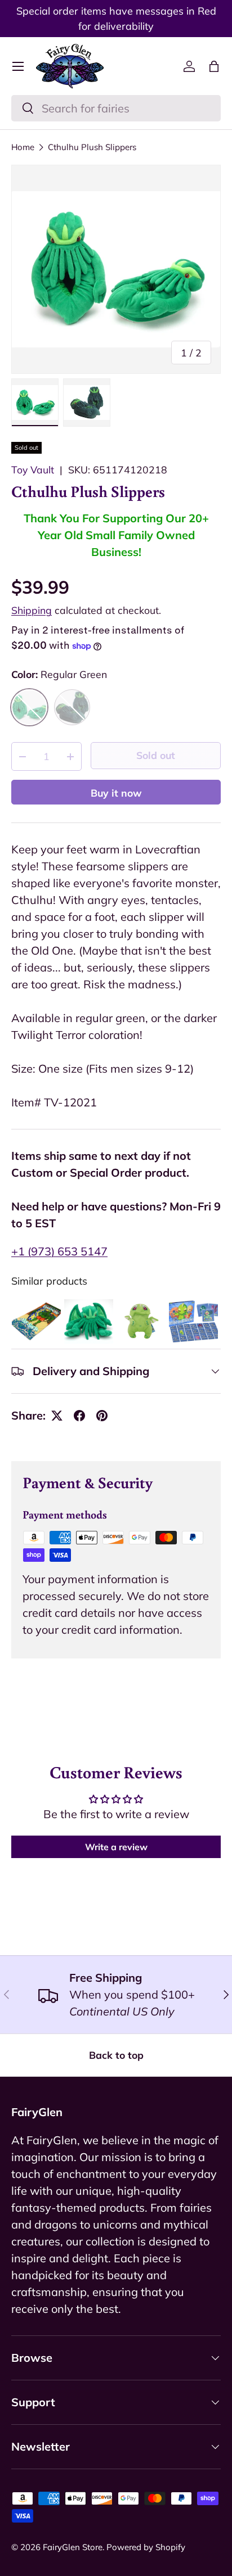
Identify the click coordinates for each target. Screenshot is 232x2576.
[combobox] (116, 108)
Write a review (116, 1847)
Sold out (156, 755)
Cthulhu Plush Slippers (92, 147)
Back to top (116, 2055)
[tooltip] (36, 1321)
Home (23, 147)
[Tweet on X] (57, 1416)
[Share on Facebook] (79, 1416)
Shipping (32, 610)
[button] (214, 66)
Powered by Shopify (146, 2547)
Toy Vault (33, 469)
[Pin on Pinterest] (102, 1416)
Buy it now (116, 793)
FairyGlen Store (73, 2547)
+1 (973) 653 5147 (59, 1251)
